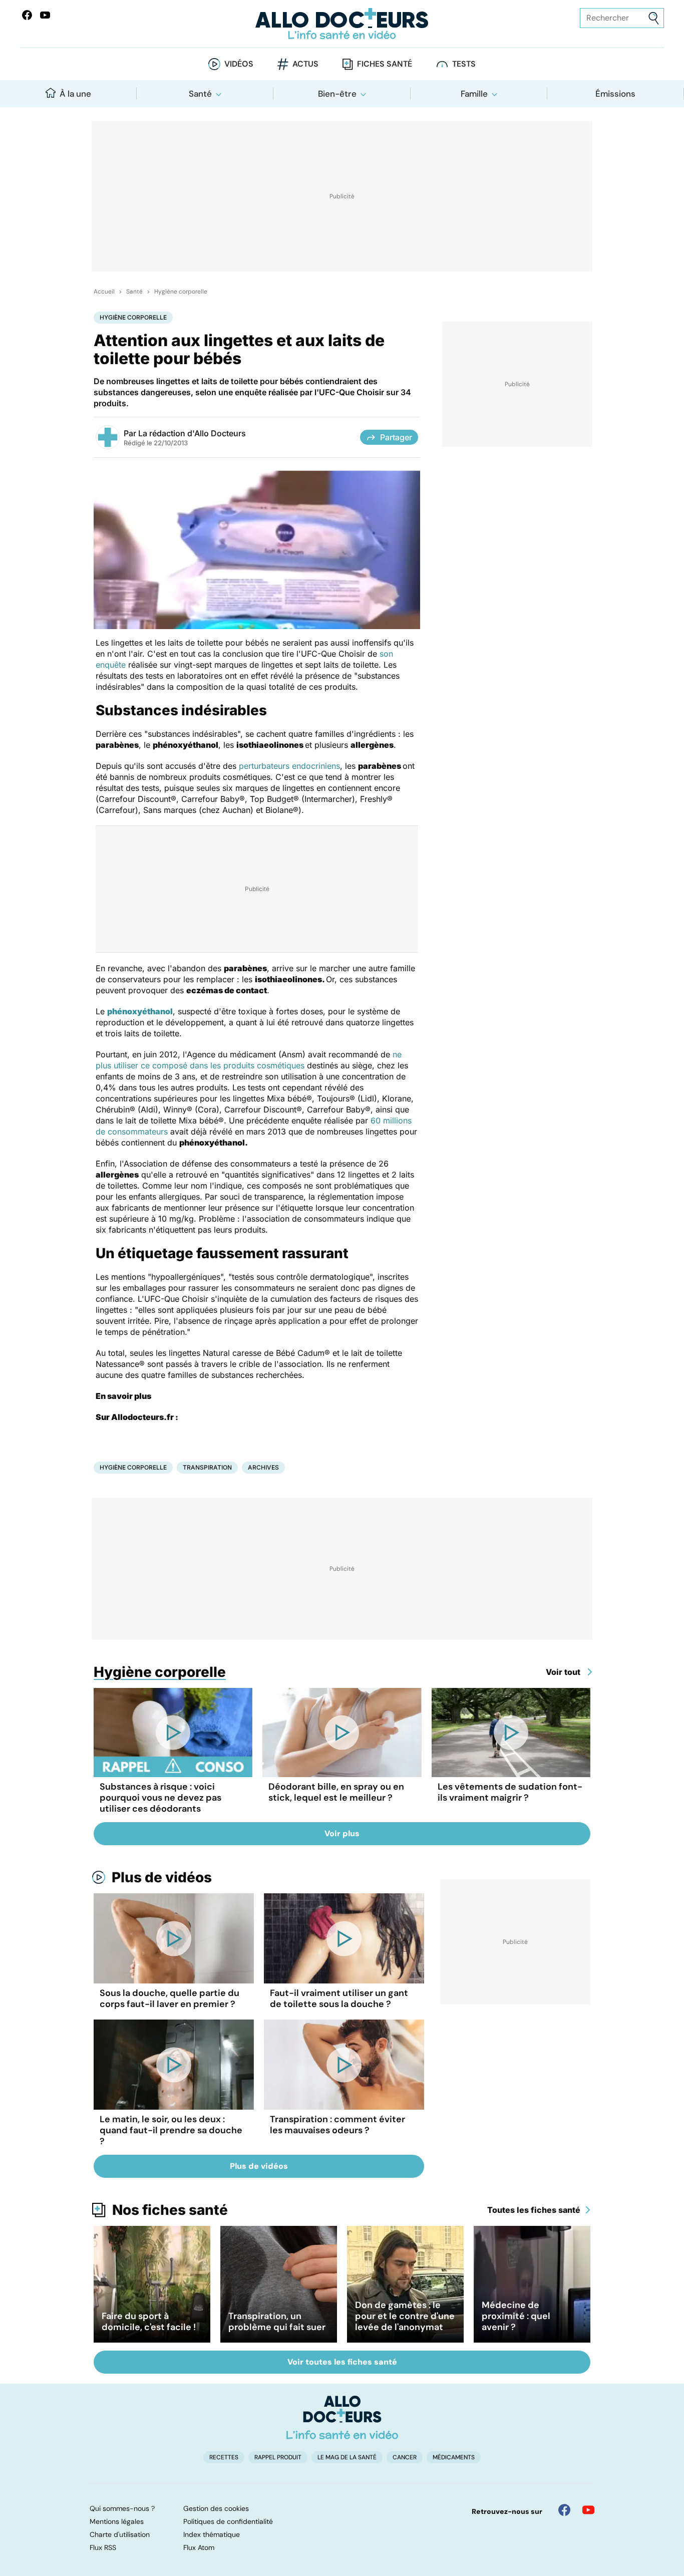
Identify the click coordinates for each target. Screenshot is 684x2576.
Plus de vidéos (162, 1877)
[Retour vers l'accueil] (342, 24)
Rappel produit (278, 2457)
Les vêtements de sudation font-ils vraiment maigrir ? (510, 1792)
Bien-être (337, 94)
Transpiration (207, 1467)
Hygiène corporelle (181, 292)
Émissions (615, 94)
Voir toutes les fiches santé (342, 2362)
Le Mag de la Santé (347, 2457)
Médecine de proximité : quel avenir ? (516, 2316)
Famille (474, 94)
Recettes (224, 2457)
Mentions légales (117, 2521)
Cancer (405, 2457)
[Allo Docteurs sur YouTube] (45, 15)
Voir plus (342, 1833)
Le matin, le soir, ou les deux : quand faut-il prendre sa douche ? (171, 2130)
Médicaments (454, 2457)
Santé (200, 94)
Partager (396, 437)
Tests (464, 64)
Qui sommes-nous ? (122, 2508)
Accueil (104, 292)
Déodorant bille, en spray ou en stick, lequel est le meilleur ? (336, 1792)
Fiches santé (385, 64)
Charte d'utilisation (120, 2534)
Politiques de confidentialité (228, 2521)
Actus (305, 64)
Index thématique (212, 2534)
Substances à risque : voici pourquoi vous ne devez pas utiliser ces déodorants (160, 1798)
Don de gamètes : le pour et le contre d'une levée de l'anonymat (405, 2316)
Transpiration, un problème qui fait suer (277, 2322)
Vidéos (239, 64)
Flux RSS (103, 2547)
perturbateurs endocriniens (289, 766)
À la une (75, 94)
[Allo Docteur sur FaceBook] (27, 15)
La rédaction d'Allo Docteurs (192, 433)
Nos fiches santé (170, 2210)
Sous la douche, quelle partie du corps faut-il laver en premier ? (169, 1998)
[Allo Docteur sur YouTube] (588, 2510)
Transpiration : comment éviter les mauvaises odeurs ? (337, 2125)
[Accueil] (342, 2417)
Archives (263, 1467)
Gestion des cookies (216, 2508)
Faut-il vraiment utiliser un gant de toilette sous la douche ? (339, 1998)
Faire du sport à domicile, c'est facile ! (149, 2322)
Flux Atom (199, 2547)
